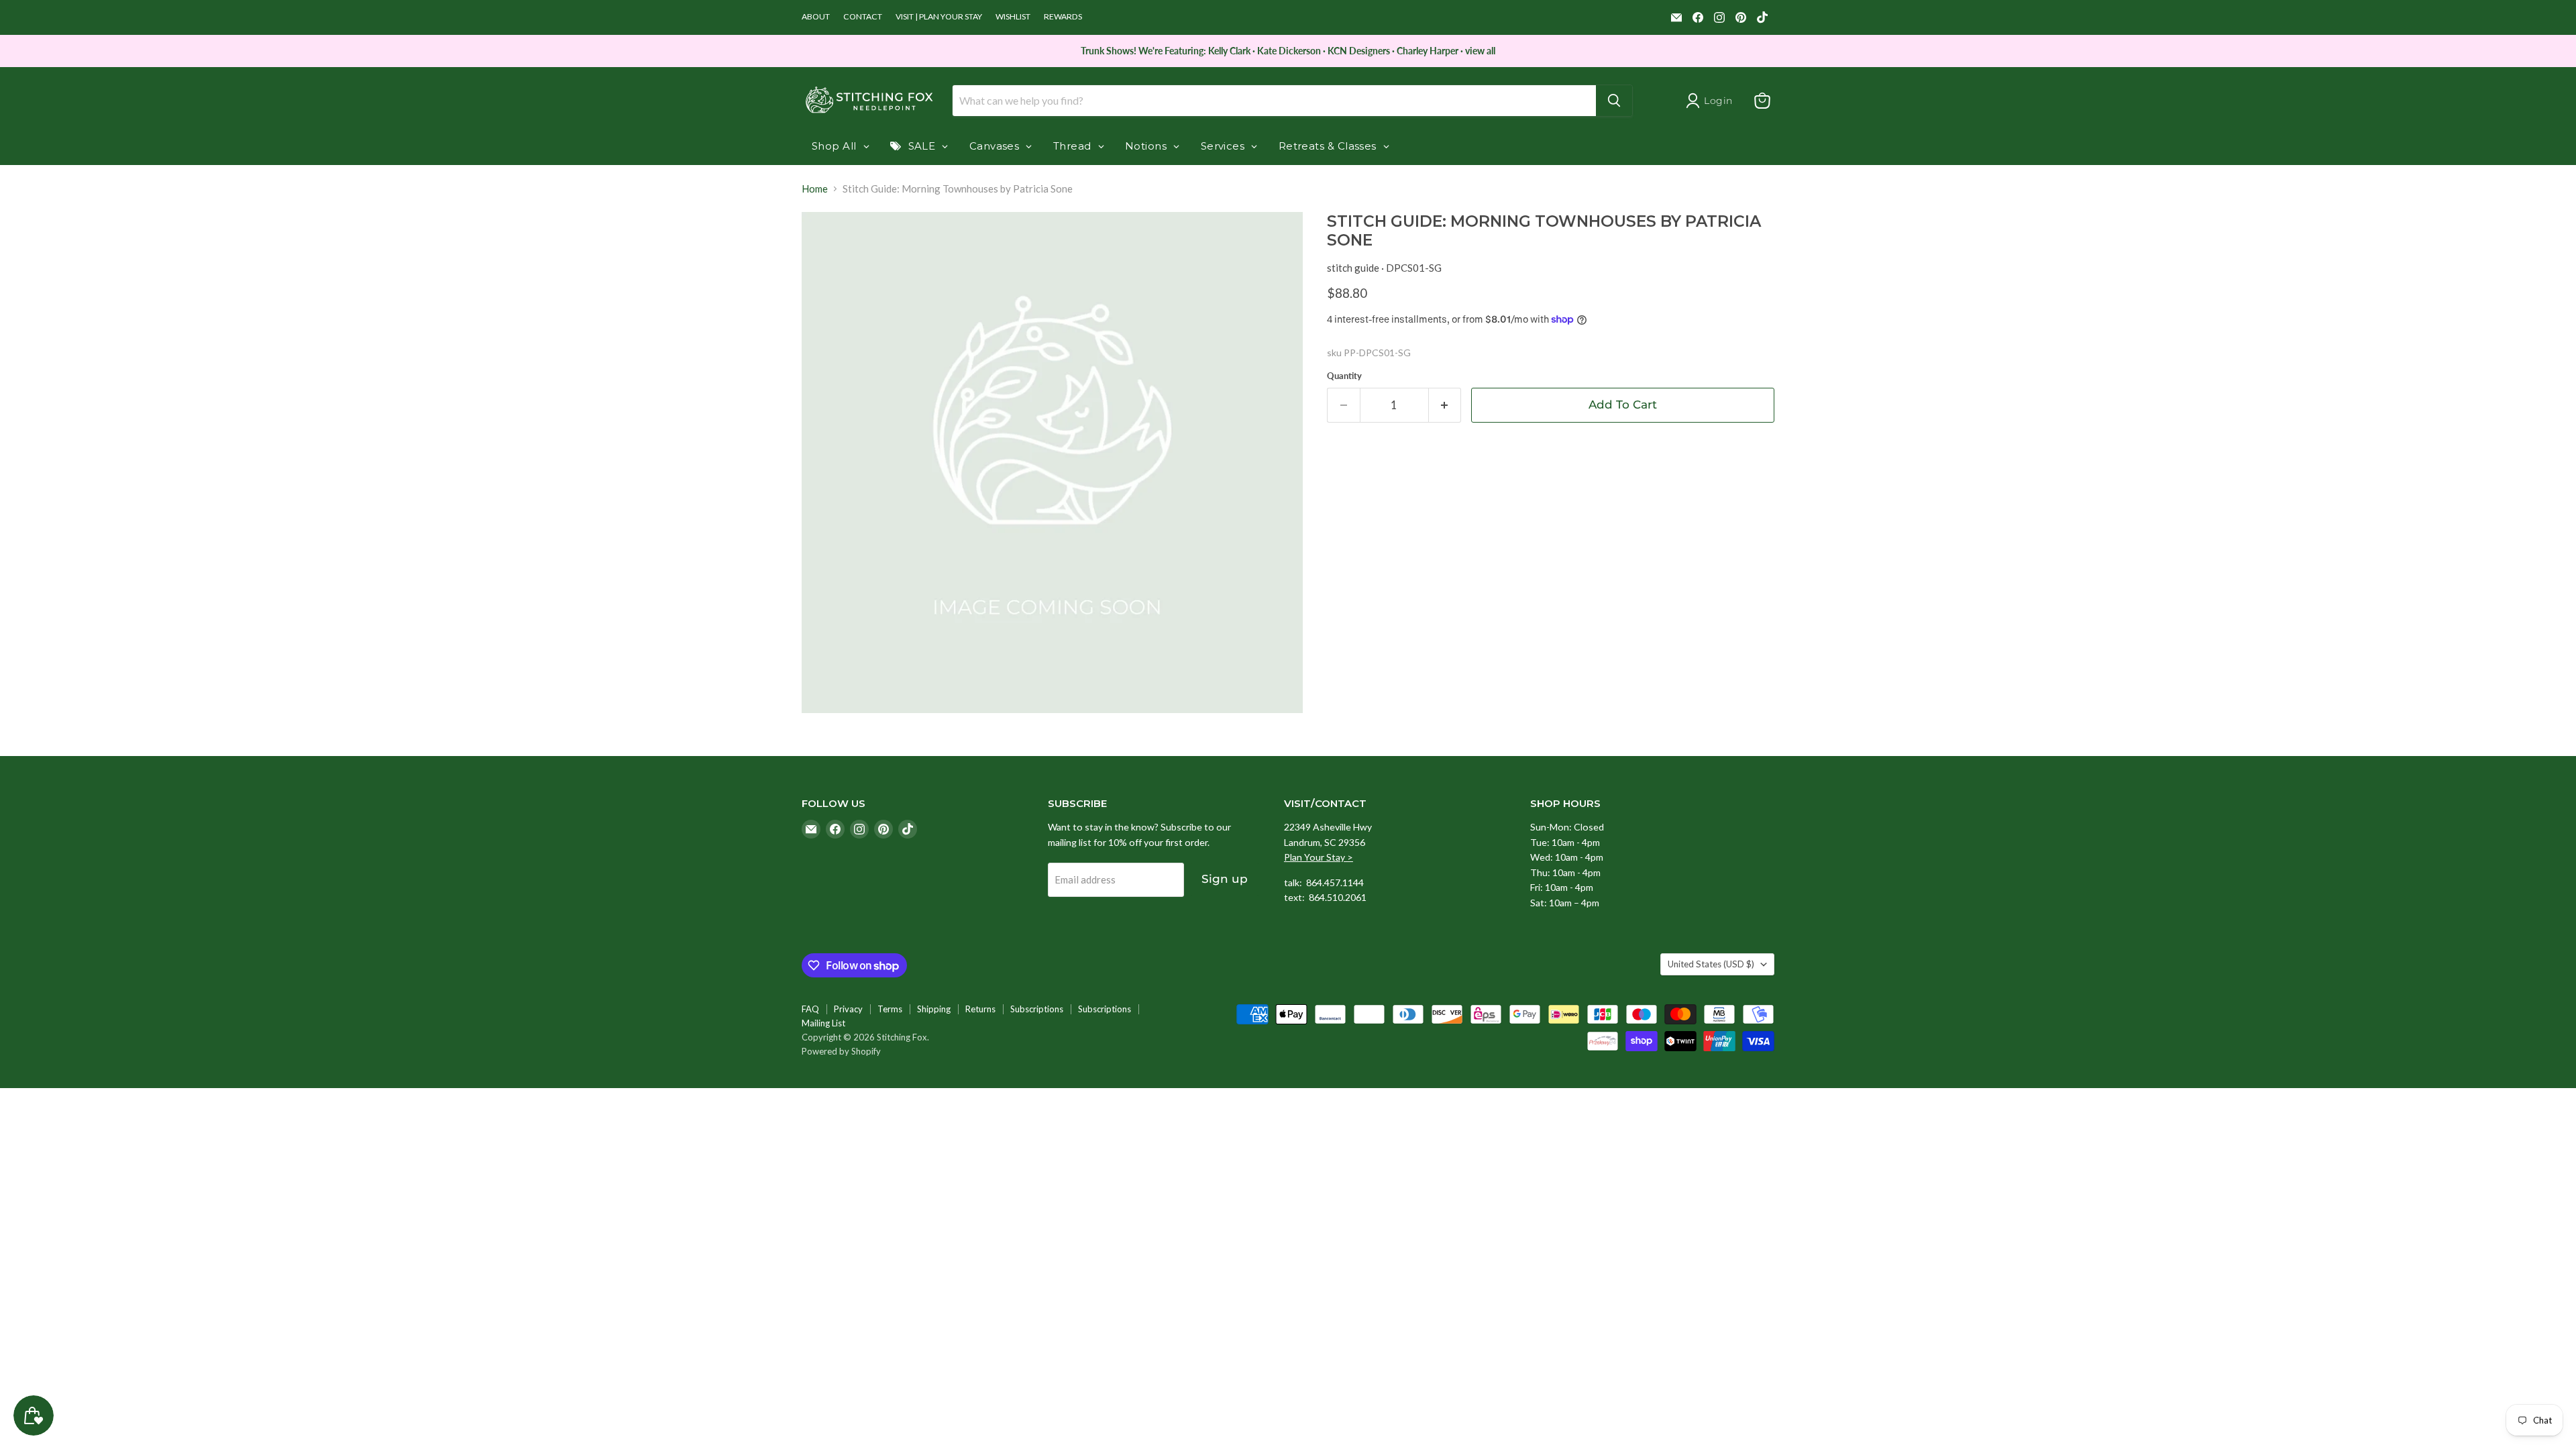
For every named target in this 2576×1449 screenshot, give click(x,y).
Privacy (848, 1009)
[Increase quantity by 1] (1445, 405)
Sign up (1225, 879)
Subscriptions (1037, 1009)
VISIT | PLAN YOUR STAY (939, 17)
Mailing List (823, 1023)
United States (1711, 964)
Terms (890, 1009)
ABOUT (816, 17)
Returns (980, 1009)
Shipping (934, 1009)
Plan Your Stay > (1319, 857)
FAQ (810, 1009)
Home (815, 189)
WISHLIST (1013, 17)
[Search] (1614, 101)
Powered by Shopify (841, 1051)
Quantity (1344, 376)
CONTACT (863, 17)
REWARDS (1063, 17)
